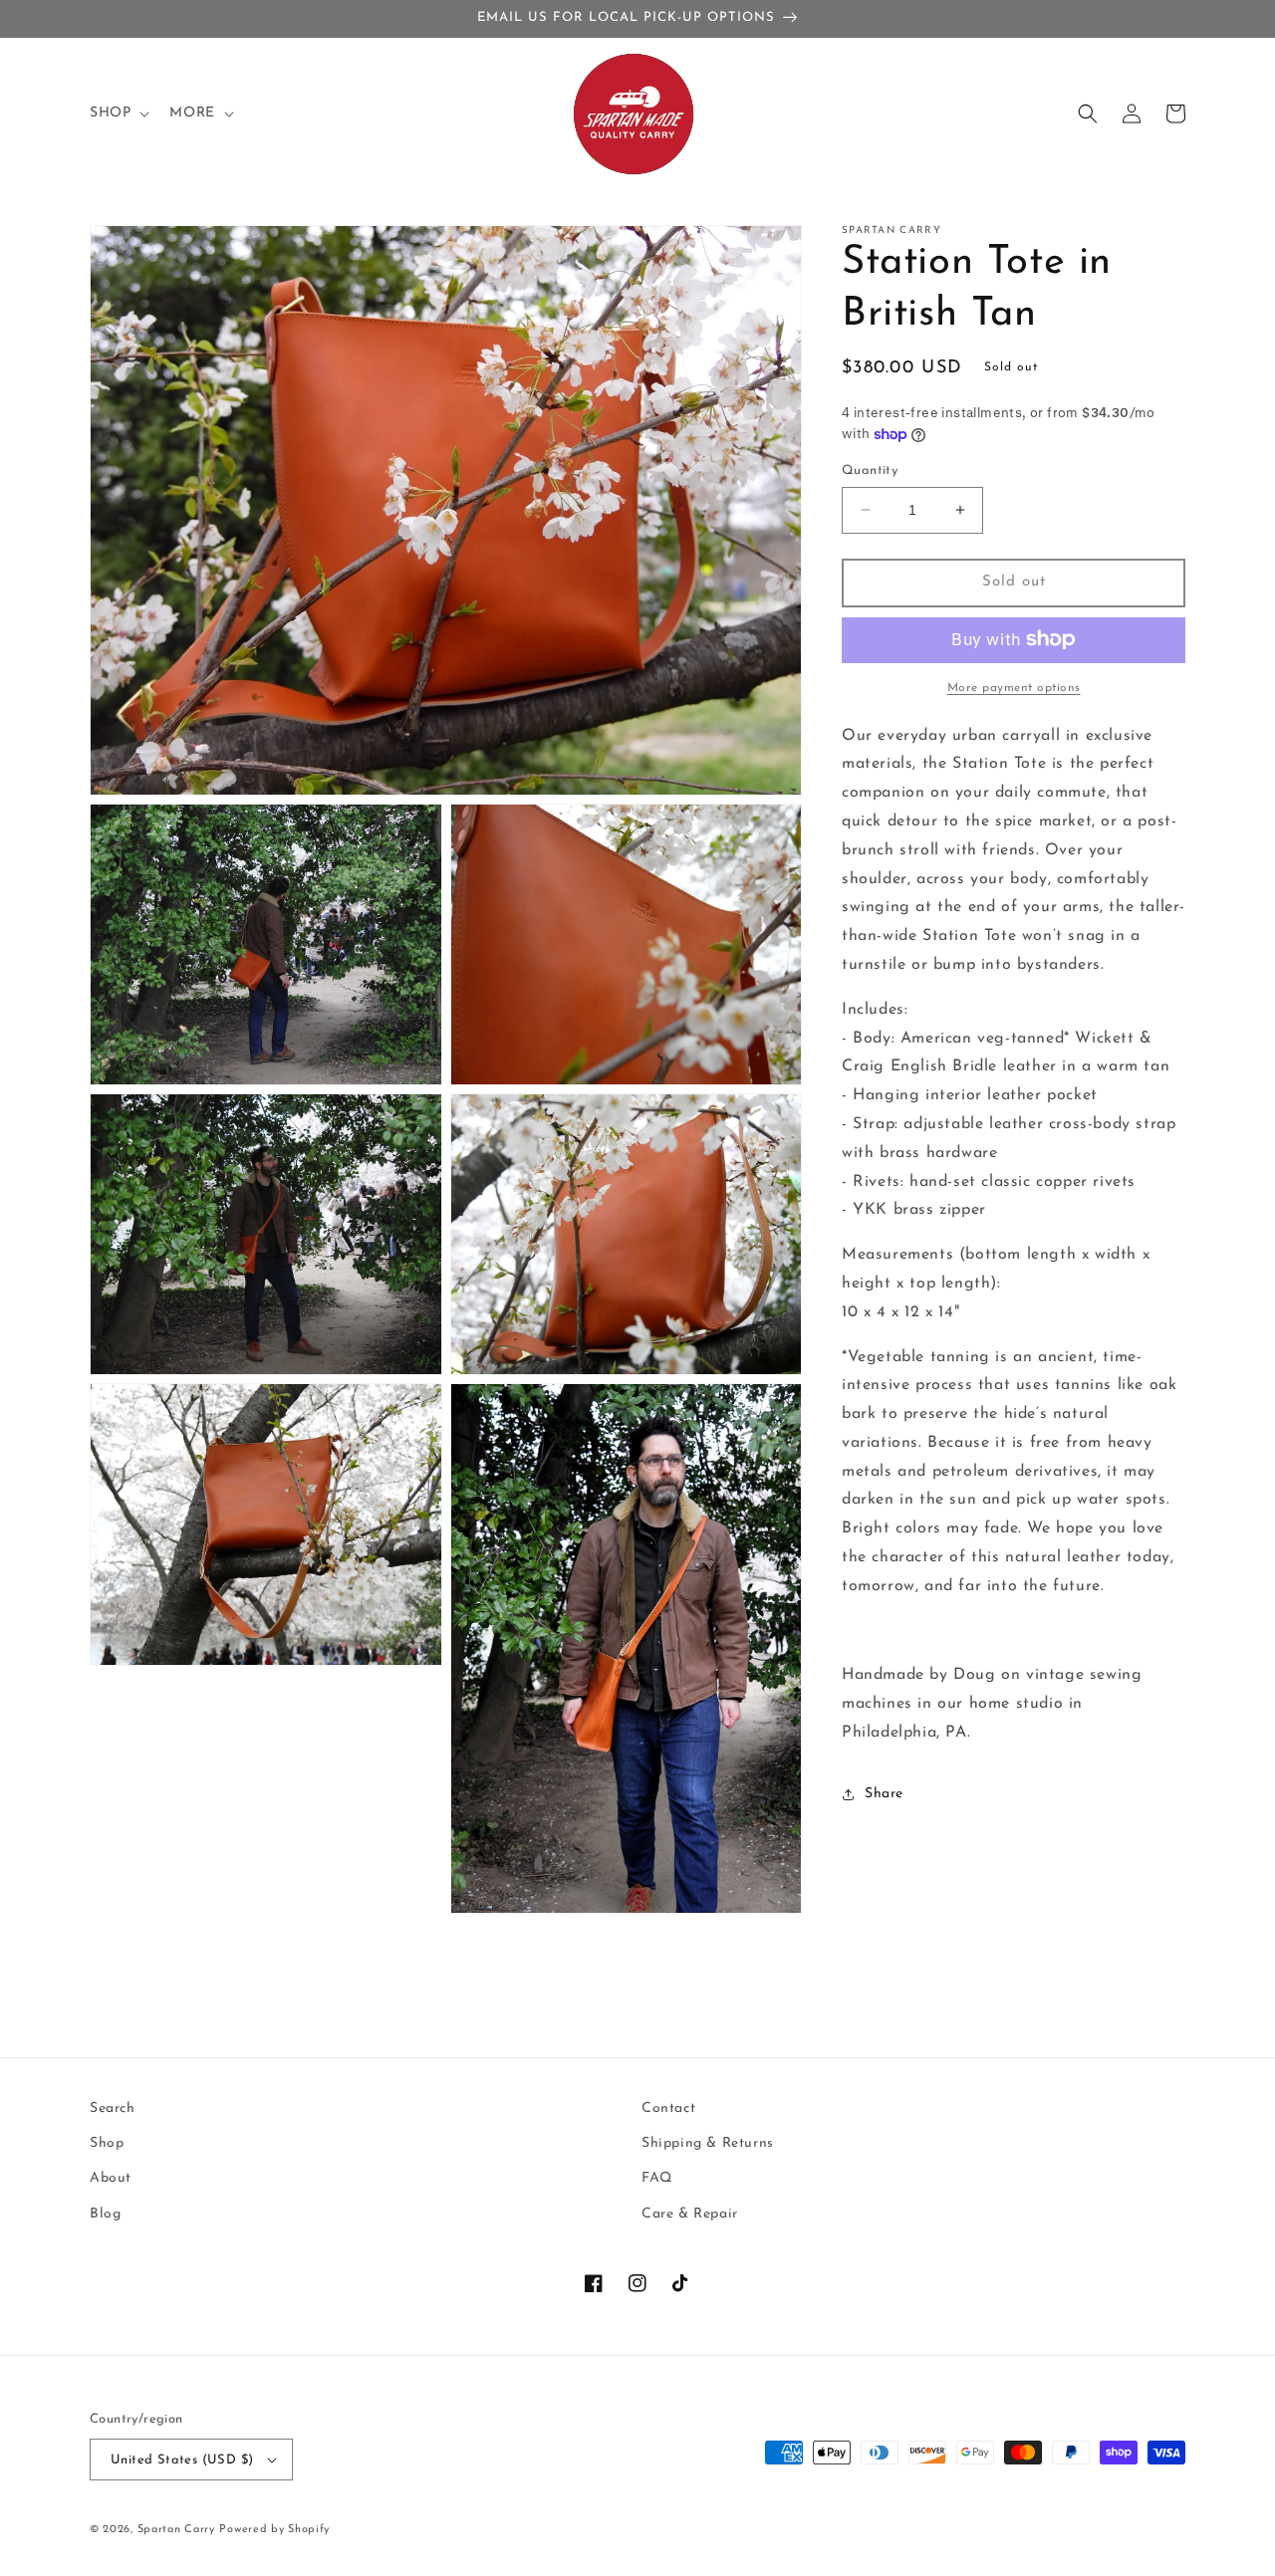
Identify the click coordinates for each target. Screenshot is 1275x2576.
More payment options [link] (1014, 687)
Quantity (870, 470)
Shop (107, 2143)
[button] (118, 114)
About (111, 2178)
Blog (105, 2214)
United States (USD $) (182, 2460)
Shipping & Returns (708, 2143)
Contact (668, 2108)
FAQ (657, 2178)
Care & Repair (690, 2214)
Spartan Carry (176, 2530)
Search (113, 2108)
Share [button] (884, 1794)
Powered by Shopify (274, 2530)
